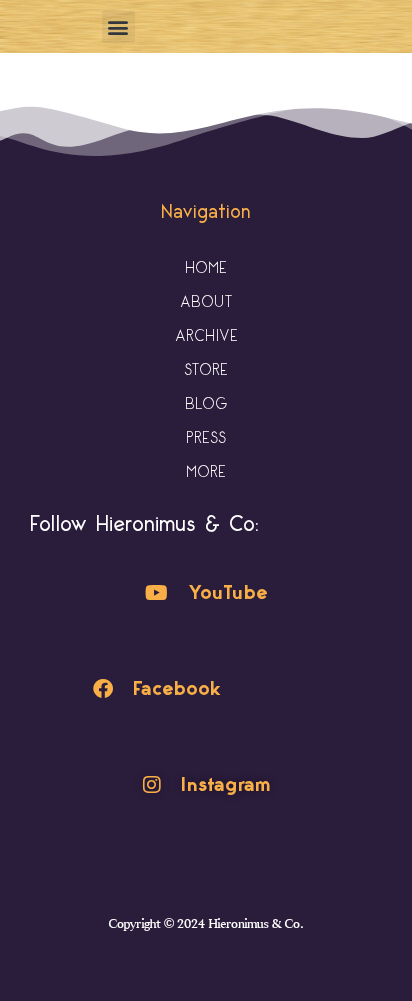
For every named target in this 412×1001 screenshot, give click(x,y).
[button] (118, 26)
